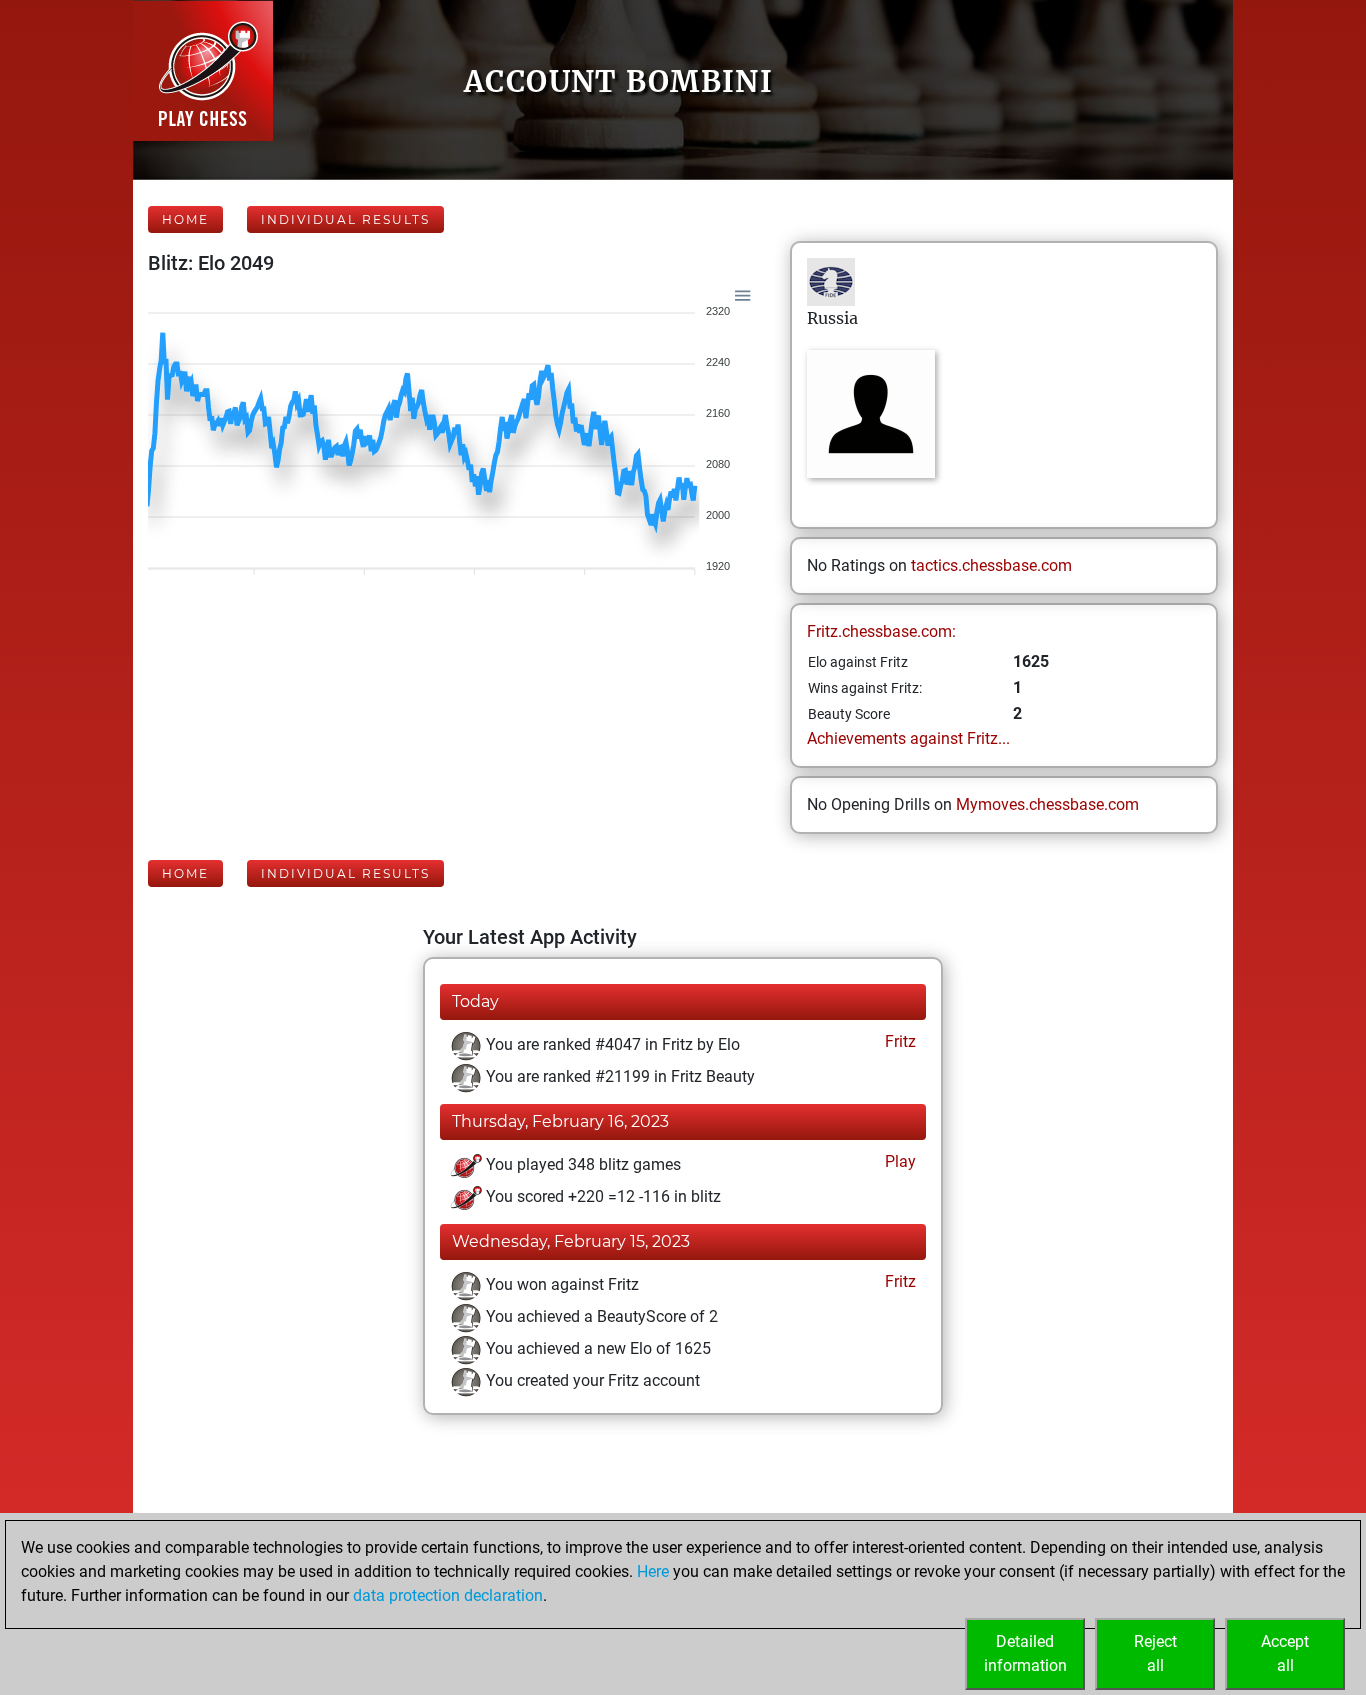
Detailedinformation (1025, 1653)
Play (898, 1161)
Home (185, 219)
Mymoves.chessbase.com (1047, 804)
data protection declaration (448, 1595)
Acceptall (1285, 1653)
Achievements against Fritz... (908, 738)
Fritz (898, 1041)
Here (653, 1571)
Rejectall (1155, 1653)
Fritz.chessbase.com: (881, 631)
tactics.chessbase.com (991, 565)
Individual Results (345, 219)
